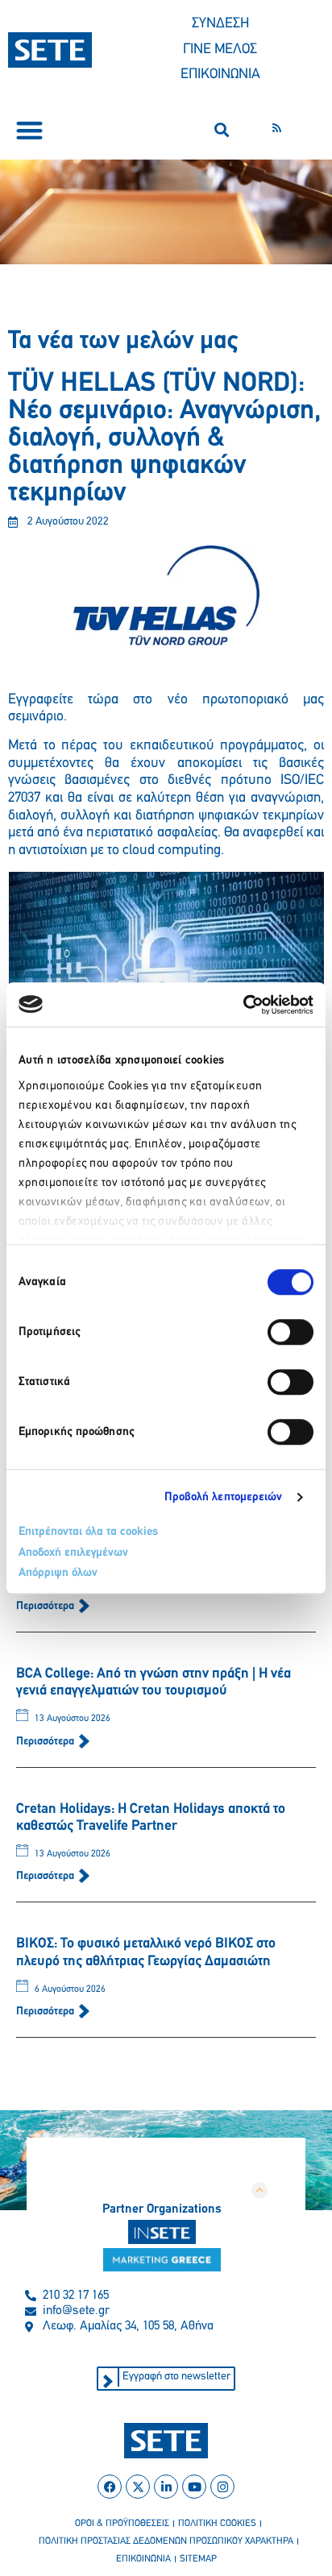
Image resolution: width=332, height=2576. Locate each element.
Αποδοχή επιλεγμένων (73, 1553)
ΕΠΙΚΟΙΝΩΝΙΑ (220, 75)
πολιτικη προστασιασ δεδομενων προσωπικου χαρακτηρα (166, 2541)
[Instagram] (222, 2487)
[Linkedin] (166, 2487)
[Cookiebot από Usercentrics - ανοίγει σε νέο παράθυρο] (243, 1005)
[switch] (290, 1332)
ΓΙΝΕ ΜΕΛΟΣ (220, 50)
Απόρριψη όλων (58, 1573)
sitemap (198, 2559)
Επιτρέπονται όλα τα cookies (88, 1532)
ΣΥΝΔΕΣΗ (220, 24)
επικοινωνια (143, 2559)
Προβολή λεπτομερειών (224, 1497)
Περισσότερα (46, 1606)
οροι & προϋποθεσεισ (122, 2524)
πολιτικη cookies (217, 2524)
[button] (29, 130)
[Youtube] (194, 2487)
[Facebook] (110, 2487)
